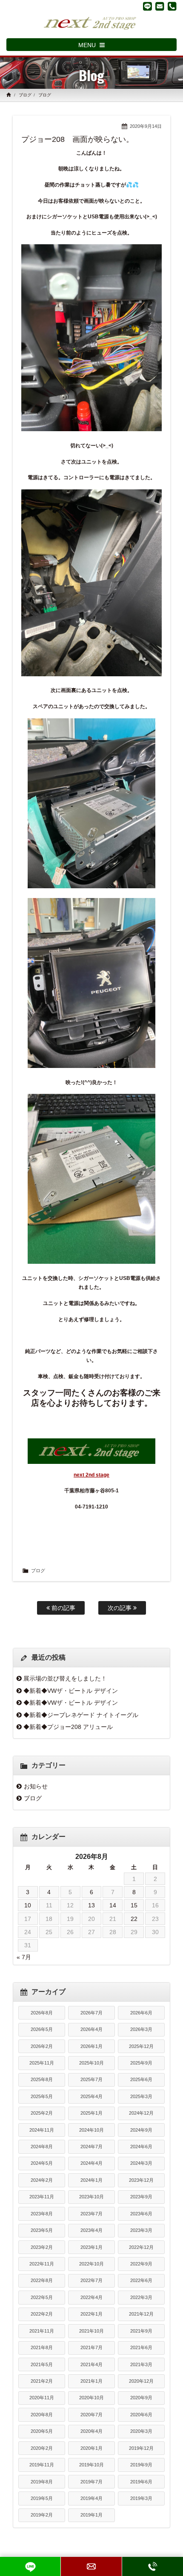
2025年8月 (42, 2079)
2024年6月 (141, 2147)
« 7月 (24, 1957)
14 (113, 1905)
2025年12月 (141, 2046)
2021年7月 (91, 2347)
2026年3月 (141, 2029)
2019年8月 (42, 2482)
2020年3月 (141, 2431)
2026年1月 (91, 2046)
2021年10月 (91, 2331)
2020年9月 (141, 2398)
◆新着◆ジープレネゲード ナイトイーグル (81, 1715)
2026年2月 (42, 2046)
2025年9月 (141, 2063)
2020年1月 (91, 2448)
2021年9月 (141, 2331)
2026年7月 (91, 2013)
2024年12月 (141, 2113)
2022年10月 (91, 2264)
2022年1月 (91, 2314)
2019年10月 (91, 2465)
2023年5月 (42, 2230)
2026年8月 (42, 2013)
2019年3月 (141, 2498)
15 (134, 1905)
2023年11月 (42, 2197)
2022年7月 (91, 2280)
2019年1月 (91, 2515)
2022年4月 (91, 2297)
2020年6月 (141, 2415)
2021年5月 (42, 2364)
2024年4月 (91, 2163)
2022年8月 (42, 2280)
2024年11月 (42, 2130)
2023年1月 (91, 2247)
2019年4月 (91, 2498)
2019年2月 (42, 2515)
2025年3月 (141, 2096)
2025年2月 (42, 2113)
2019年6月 (141, 2482)
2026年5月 (42, 2029)
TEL (153, 2566)
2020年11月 (42, 2398)
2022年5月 (42, 2297)
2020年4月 (91, 2431)
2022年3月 (141, 2297)
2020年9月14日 (146, 126)
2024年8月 (42, 2147)
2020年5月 (42, 2431)
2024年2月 (42, 2180)
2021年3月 (141, 2364)
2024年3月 (141, 2163)
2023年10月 (91, 2197)
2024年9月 (141, 2130)
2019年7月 (91, 2482)
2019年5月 (42, 2498)
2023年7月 (91, 2214)
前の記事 (63, 1608)
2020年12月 (141, 2381)
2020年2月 (42, 2448)
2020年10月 (91, 2398)
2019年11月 (42, 2465)
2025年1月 (91, 2113)
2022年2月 (42, 2314)
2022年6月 (141, 2280)
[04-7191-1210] (172, 6)
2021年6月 (141, 2347)
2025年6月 (141, 2079)
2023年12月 (141, 2180)
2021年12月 (141, 2314)
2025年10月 (91, 2063)
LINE (30, 2566)
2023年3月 (141, 2230)
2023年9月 (141, 2197)
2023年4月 (91, 2230)
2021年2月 (42, 2381)
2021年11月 (42, 2331)
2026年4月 (91, 2029)
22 (134, 1919)
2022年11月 (42, 2264)
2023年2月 (42, 2247)
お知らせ (36, 1786)
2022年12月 (141, 2247)
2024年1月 (91, 2180)
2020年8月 (42, 2415)
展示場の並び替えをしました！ (65, 1678)
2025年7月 (91, 2079)
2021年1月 (91, 2381)
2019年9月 (141, 2465)
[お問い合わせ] (160, 6)
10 (28, 1905)
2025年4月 (91, 2096)
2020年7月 (91, 2415)
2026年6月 (141, 2013)
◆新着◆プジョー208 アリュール (68, 1727)
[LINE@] (147, 6)
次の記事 (120, 1608)
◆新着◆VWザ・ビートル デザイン (71, 1691)
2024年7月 (91, 2147)
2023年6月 (141, 2214)
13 (91, 1905)
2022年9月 (141, 2264)
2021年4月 (91, 2364)
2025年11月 (42, 2063)
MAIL (91, 2566)
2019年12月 (141, 2448)
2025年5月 (42, 2096)
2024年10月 (91, 2130)
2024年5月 (42, 2163)
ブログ (25, 95)
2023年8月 (42, 2214)
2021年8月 (42, 2347)
